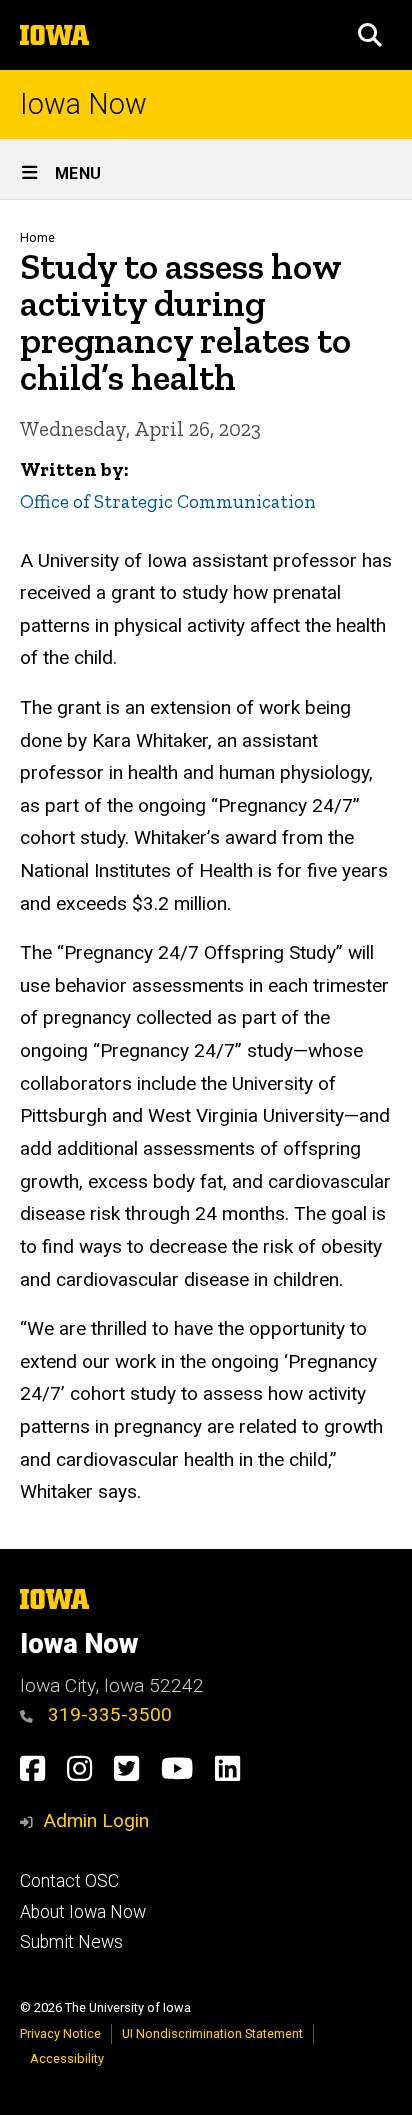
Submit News (71, 1942)
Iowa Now (83, 104)
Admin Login (96, 1820)
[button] (370, 35)
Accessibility (67, 2058)
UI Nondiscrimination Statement (212, 2033)
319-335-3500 (107, 1714)
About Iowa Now (83, 1912)
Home (37, 237)
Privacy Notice (60, 2033)
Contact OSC (69, 1881)
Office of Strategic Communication (168, 501)
